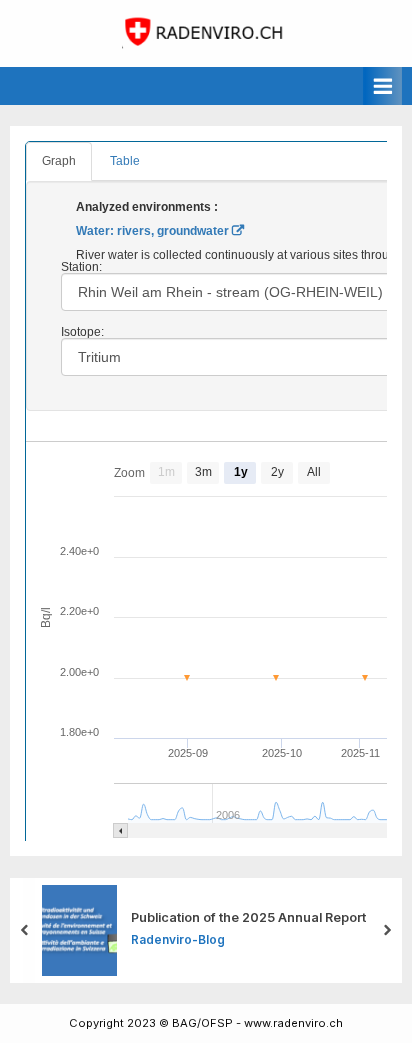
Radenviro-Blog (178, 939)
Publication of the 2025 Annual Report (248, 917)
